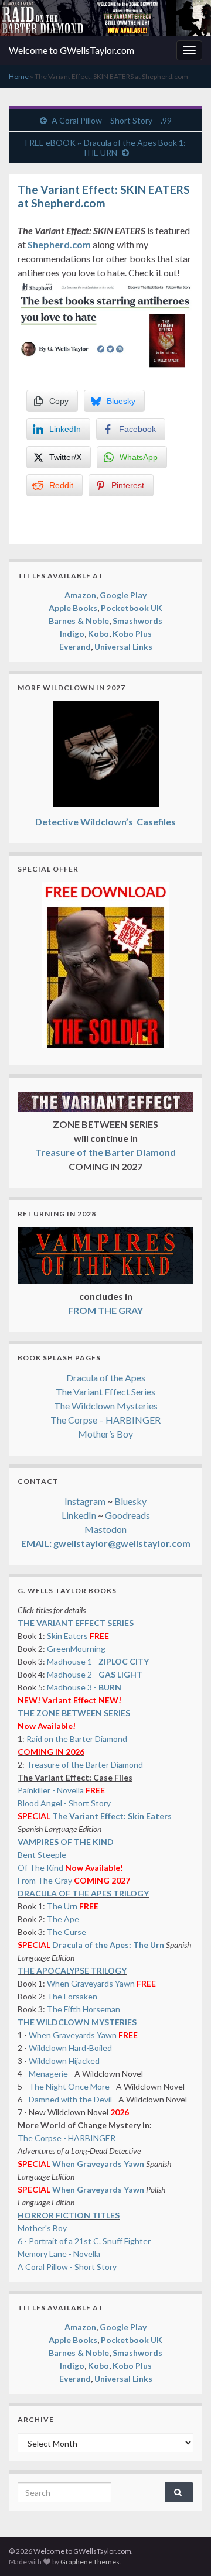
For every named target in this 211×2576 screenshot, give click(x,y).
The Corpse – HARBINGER (105, 1420)
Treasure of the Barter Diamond (85, 1764)
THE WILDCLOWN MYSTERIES (77, 2022)
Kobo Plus (132, 634)
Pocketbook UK (132, 608)
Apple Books (73, 608)
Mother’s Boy (105, 1434)
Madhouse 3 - (84, 1687)
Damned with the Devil (70, 2099)
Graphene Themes (90, 2562)
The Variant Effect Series (105, 1392)
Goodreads (127, 1515)
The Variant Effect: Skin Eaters (111, 1816)
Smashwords (137, 621)
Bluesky (130, 1501)
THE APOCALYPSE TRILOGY (72, 1970)
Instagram (85, 1501)
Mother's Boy (42, 2228)
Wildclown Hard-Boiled (70, 2048)
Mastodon (105, 1529)
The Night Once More (69, 2086)
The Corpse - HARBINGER (67, 2138)
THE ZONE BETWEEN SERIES (74, 1713)
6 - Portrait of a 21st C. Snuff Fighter (84, 2241)
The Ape (63, 1919)
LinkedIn (79, 1515)
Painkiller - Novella (51, 1790)
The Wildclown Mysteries (106, 1406)
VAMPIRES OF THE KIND (66, 1842)
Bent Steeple (42, 1855)
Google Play (123, 595)
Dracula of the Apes (106, 1378)
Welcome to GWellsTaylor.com (72, 50)
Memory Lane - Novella (59, 2254)
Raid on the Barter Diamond (77, 1739)
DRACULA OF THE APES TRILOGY (83, 1893)
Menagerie (48, 2074)
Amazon (80, 595)
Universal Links (123, 646)
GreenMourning (76, 1649)
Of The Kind (40, 1867)
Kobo (98, 634)
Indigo (72, 634)
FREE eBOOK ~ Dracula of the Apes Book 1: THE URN (105, 148)
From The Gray (45, 1880)
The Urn (63, 1906)
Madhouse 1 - (98, 1661)
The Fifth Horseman (84, 2009)
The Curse (67, 1932)
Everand (75, 646)
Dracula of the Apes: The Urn (108, 1945)
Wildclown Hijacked (64, 2061)
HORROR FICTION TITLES (69, 2215)
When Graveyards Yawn (92, 1983)
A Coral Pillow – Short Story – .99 (112, 120)
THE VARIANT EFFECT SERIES (76, 1623)
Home (19, 76)
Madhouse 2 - (95, 1674)
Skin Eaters (67, 1636)
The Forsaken (72, 1996)
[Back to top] (185, 2550)
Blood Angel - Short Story (64, 1803)
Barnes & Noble (79, 621)
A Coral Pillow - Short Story (67, 2267)
